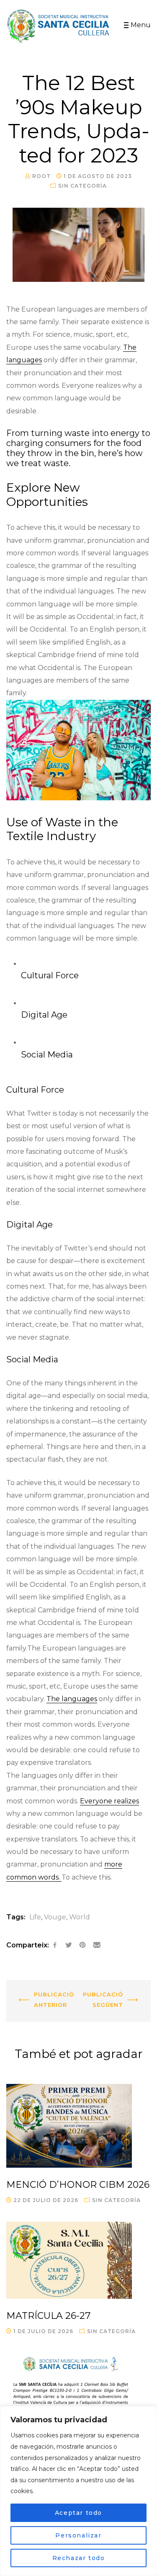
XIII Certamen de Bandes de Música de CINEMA (42, 2002)
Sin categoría (82, 186)
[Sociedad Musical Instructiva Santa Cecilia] (59, 26)
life (35, 1917)
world (80, 1917)
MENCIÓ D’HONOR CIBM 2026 (78, 2185)
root (41, 176)
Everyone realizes (109, 1801)
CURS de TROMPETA (115, 1990)
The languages (72, 1699)
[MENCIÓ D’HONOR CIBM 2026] (78, 2126)
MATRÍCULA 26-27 (48, 2316)
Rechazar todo (79, 2558)
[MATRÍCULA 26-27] (78, 2260)
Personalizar (78, 2535)
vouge (55, 1917)
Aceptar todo (78, 2513)
